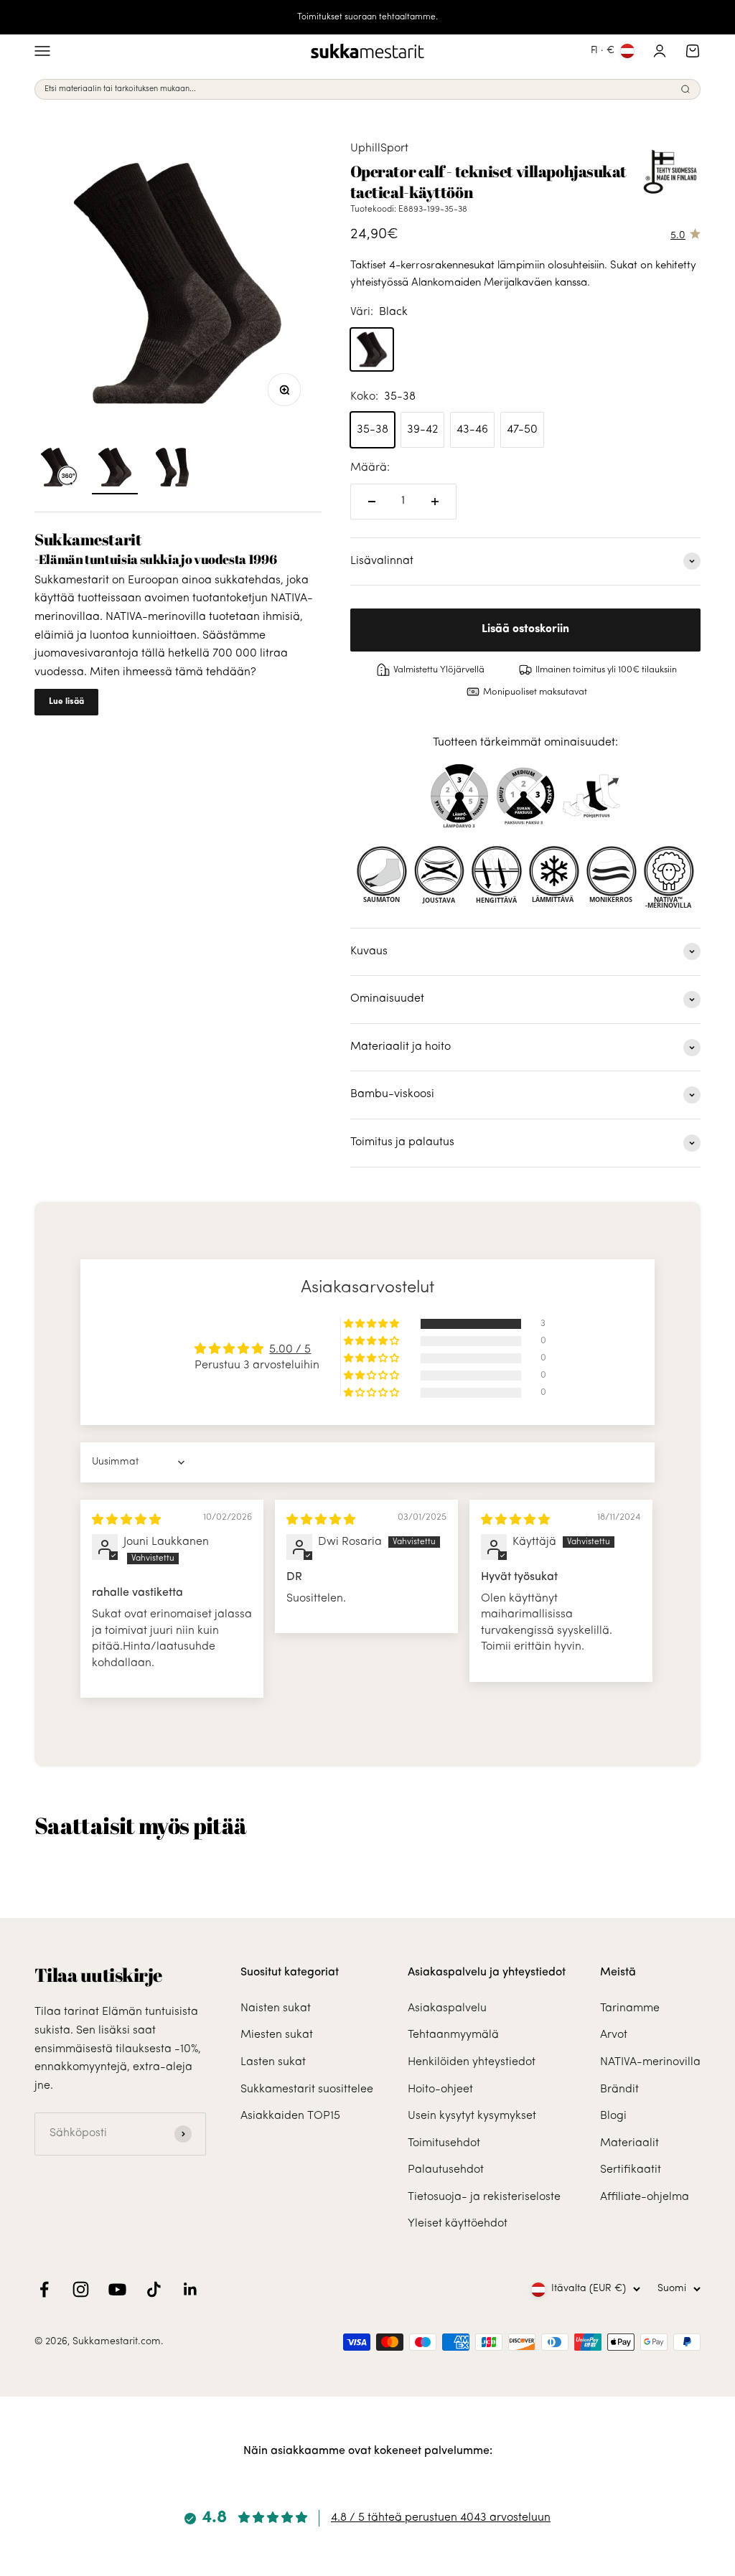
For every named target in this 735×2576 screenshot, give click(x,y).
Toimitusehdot (444, 2143)
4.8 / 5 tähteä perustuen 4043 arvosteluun (441, 2518)
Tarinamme (630, 2008)
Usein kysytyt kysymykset (472, 2116)
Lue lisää (66, 702)
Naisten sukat (276, 2008)
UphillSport (379, 149)
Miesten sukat (277, 2035)
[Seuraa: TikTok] (154, 2289)
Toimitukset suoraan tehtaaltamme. (367, 17)
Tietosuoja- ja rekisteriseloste (484, 2197)
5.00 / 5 (290, 1350)
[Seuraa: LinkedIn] (191, 2289)
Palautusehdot (446, 2170)
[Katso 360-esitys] (57, 469)
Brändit (619, 2090)
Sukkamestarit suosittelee (307, 2090)
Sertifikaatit (631, 2170)
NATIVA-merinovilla (650, 2062)
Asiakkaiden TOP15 (290, 2116)
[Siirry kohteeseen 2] (172, 469)
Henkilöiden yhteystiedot (472, 2062)
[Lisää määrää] (435, 502)
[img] (126, 1520)
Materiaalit (629, 2143)
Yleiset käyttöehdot (458, 2224)
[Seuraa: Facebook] (44, 2289)
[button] (373, 1324)
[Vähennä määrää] (372, 502)
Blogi (613, 2116)
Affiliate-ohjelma (645, 2197)
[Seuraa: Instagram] (81, 2289)
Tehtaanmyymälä (453, 2035)
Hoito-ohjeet (440, 2090)
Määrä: (370, 468)
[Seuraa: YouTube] (117, 2289)
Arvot (614, 2035)
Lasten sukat (273, 2062)
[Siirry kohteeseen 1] (115, 469)
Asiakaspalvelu (447, 2008)
